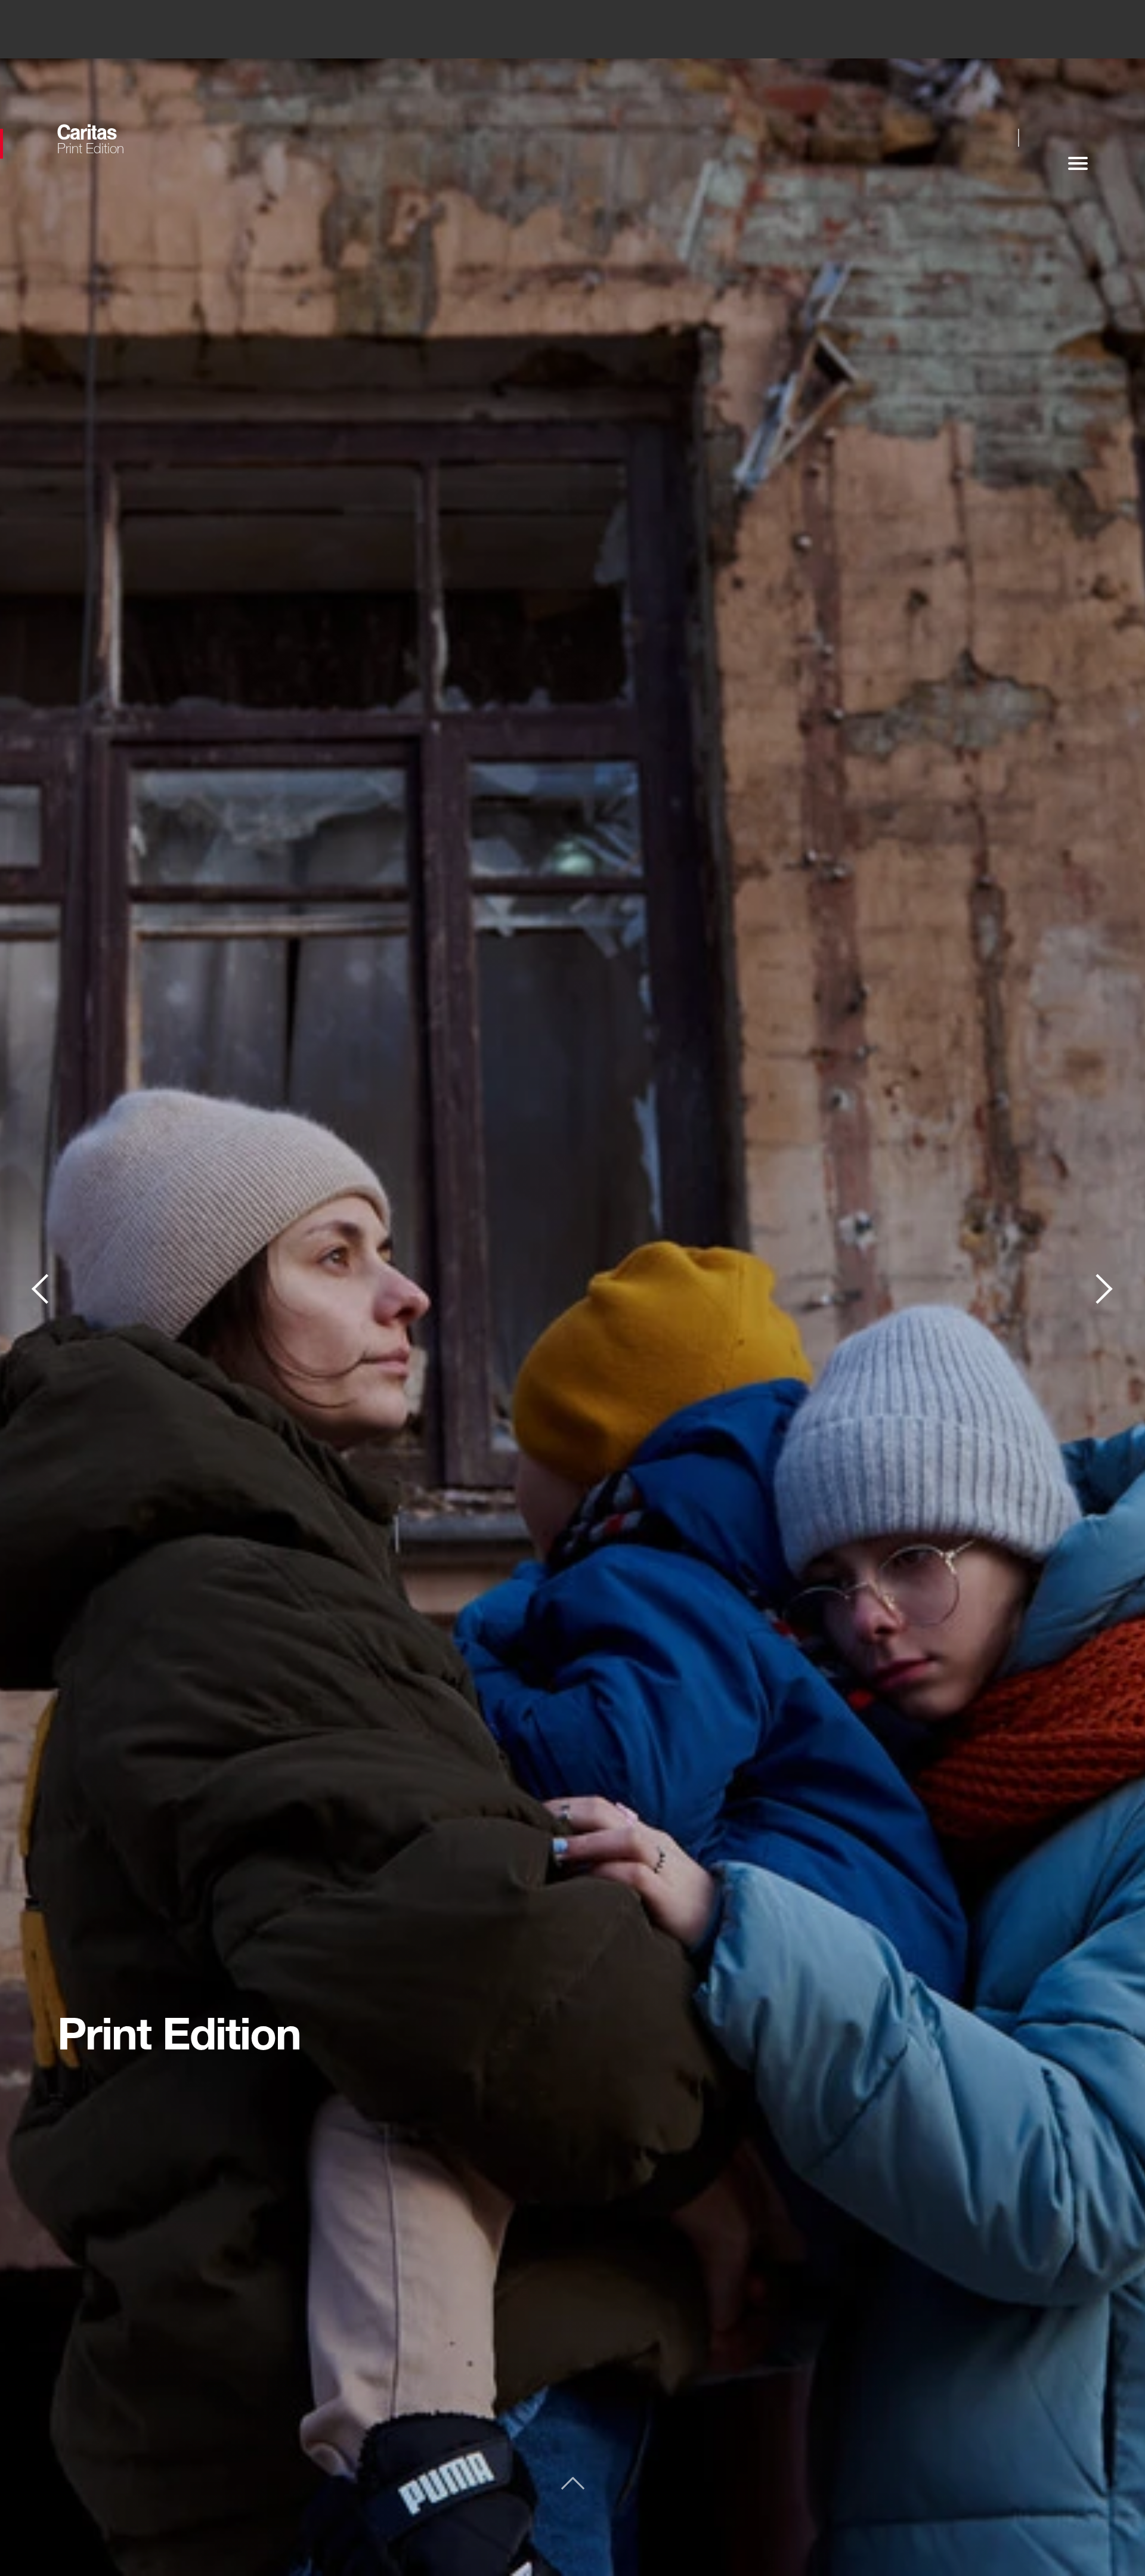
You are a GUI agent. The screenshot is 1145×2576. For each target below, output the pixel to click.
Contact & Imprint (1104, 1288)
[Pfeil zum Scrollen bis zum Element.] (573, 2486)
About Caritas (41, 1288)
